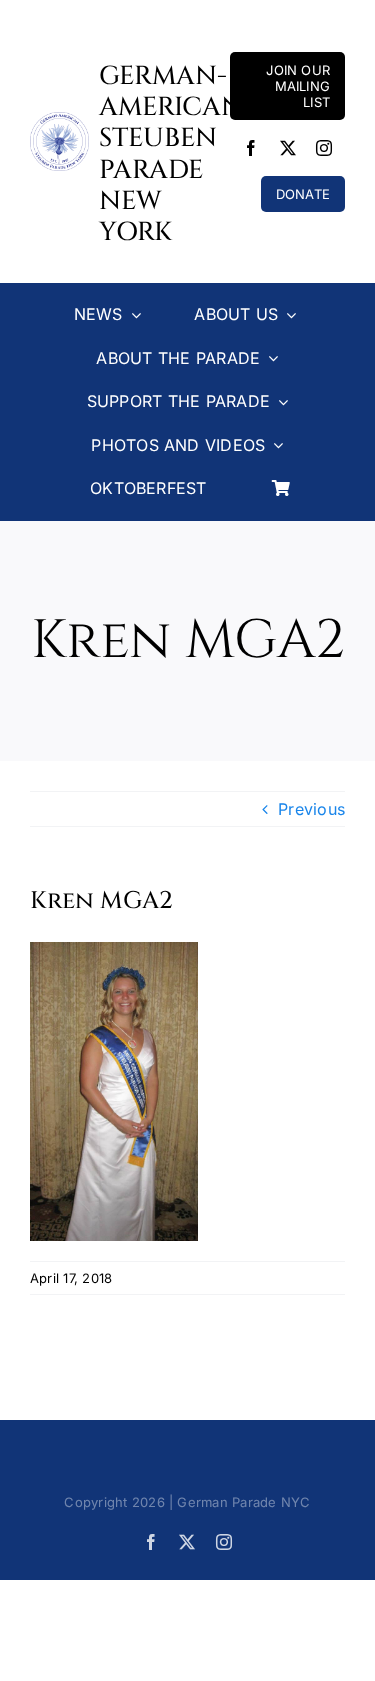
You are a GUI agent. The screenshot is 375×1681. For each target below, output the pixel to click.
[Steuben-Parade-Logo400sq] (59, 120)
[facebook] (251, 148)
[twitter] (288, 148)
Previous (311, 809)
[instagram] (324, 148)
